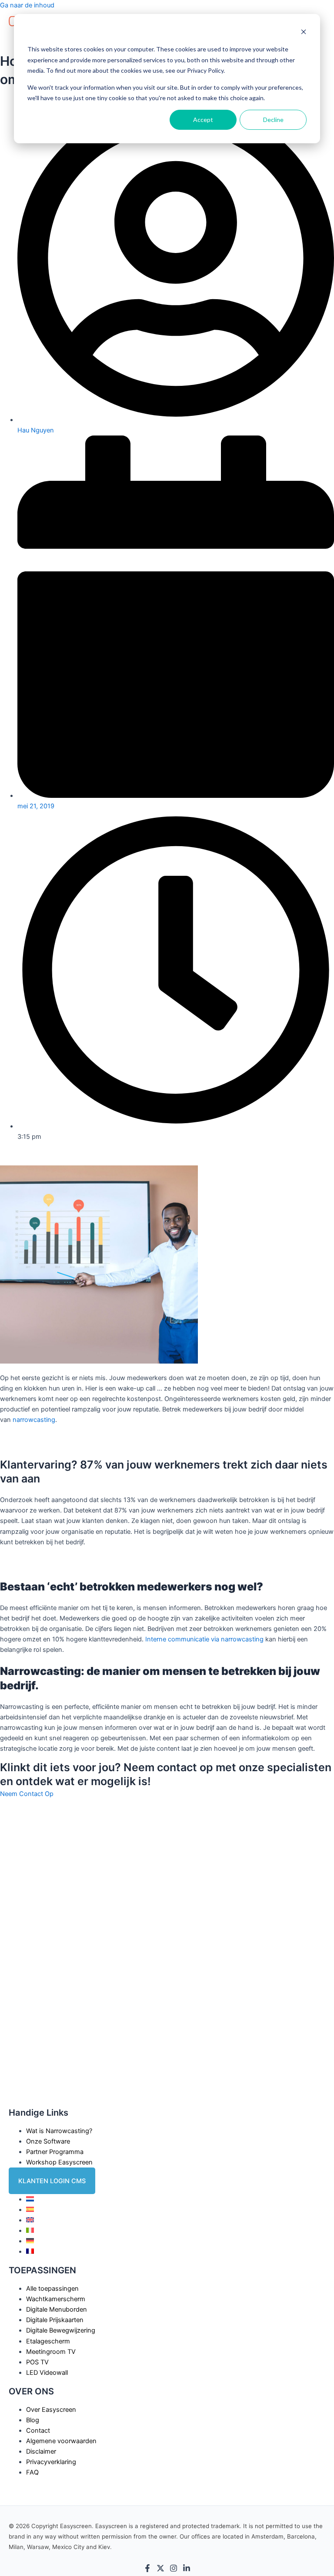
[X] (160, 2570)
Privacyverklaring (51, 2462)
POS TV (37, 2362)
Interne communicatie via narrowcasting (204, 1639)
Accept (203, 120)
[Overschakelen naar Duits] (30, 2241)
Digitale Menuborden (57, 2309)
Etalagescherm (48, 2341)
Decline (273, 120)
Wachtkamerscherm (56, 2299)
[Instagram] (174, 2570)
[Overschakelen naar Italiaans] (30, 2231)
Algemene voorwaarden (61, 2441)
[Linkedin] (187, 2570)
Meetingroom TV (51, 2352)
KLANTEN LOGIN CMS (52, 2181)
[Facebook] (147, 2570)
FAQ (32, 2472)
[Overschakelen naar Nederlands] (30, 2199)
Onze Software (48, 2141)
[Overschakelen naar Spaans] (30, 2210)
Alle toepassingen (52, 2289)
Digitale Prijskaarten (55, 2320)
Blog (33, 2420)
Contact (38, 2431)
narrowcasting (34, 1420)
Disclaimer (41, 2451)
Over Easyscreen (51, 2410)
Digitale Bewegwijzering (61, 2330)
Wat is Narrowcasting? (59, 2131)
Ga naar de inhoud (27, 5)
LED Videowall (47, 2373)
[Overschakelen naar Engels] (30, 2220)
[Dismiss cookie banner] (304, 33)
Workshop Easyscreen (59, 2162)
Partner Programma (55, 2152)
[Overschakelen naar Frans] (30, 2252)
